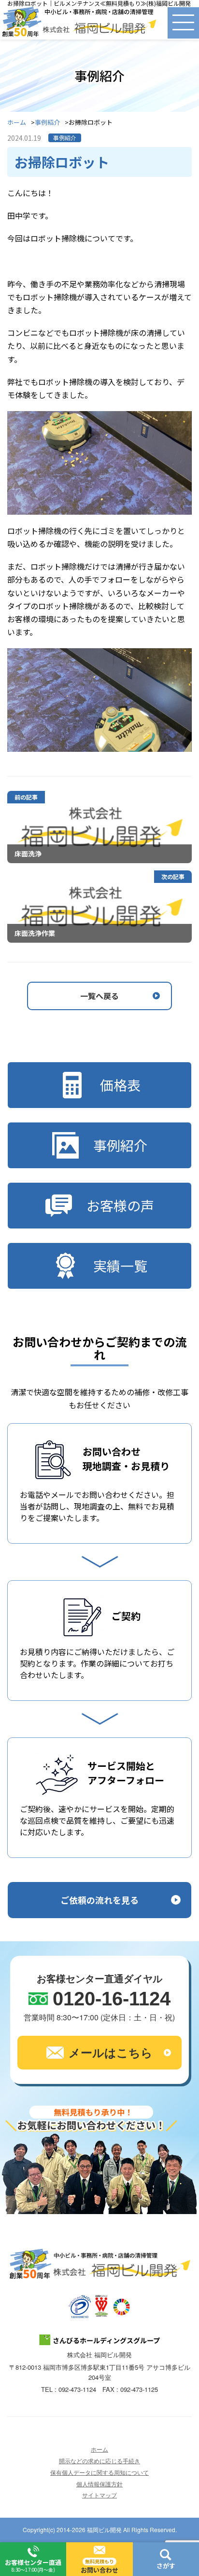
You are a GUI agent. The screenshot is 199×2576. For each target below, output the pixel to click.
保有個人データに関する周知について (99, 2472)
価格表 (120, 1085)
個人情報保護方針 (99, 2484)
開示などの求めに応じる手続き (99, 2461)
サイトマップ (99, 2495)
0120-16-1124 (112, 1999)
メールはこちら (111, 2052)
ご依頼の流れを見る (99, 1900)
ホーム (17, 123)
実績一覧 (120, 1266)
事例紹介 (47, 123)
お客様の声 (120, 1205)
